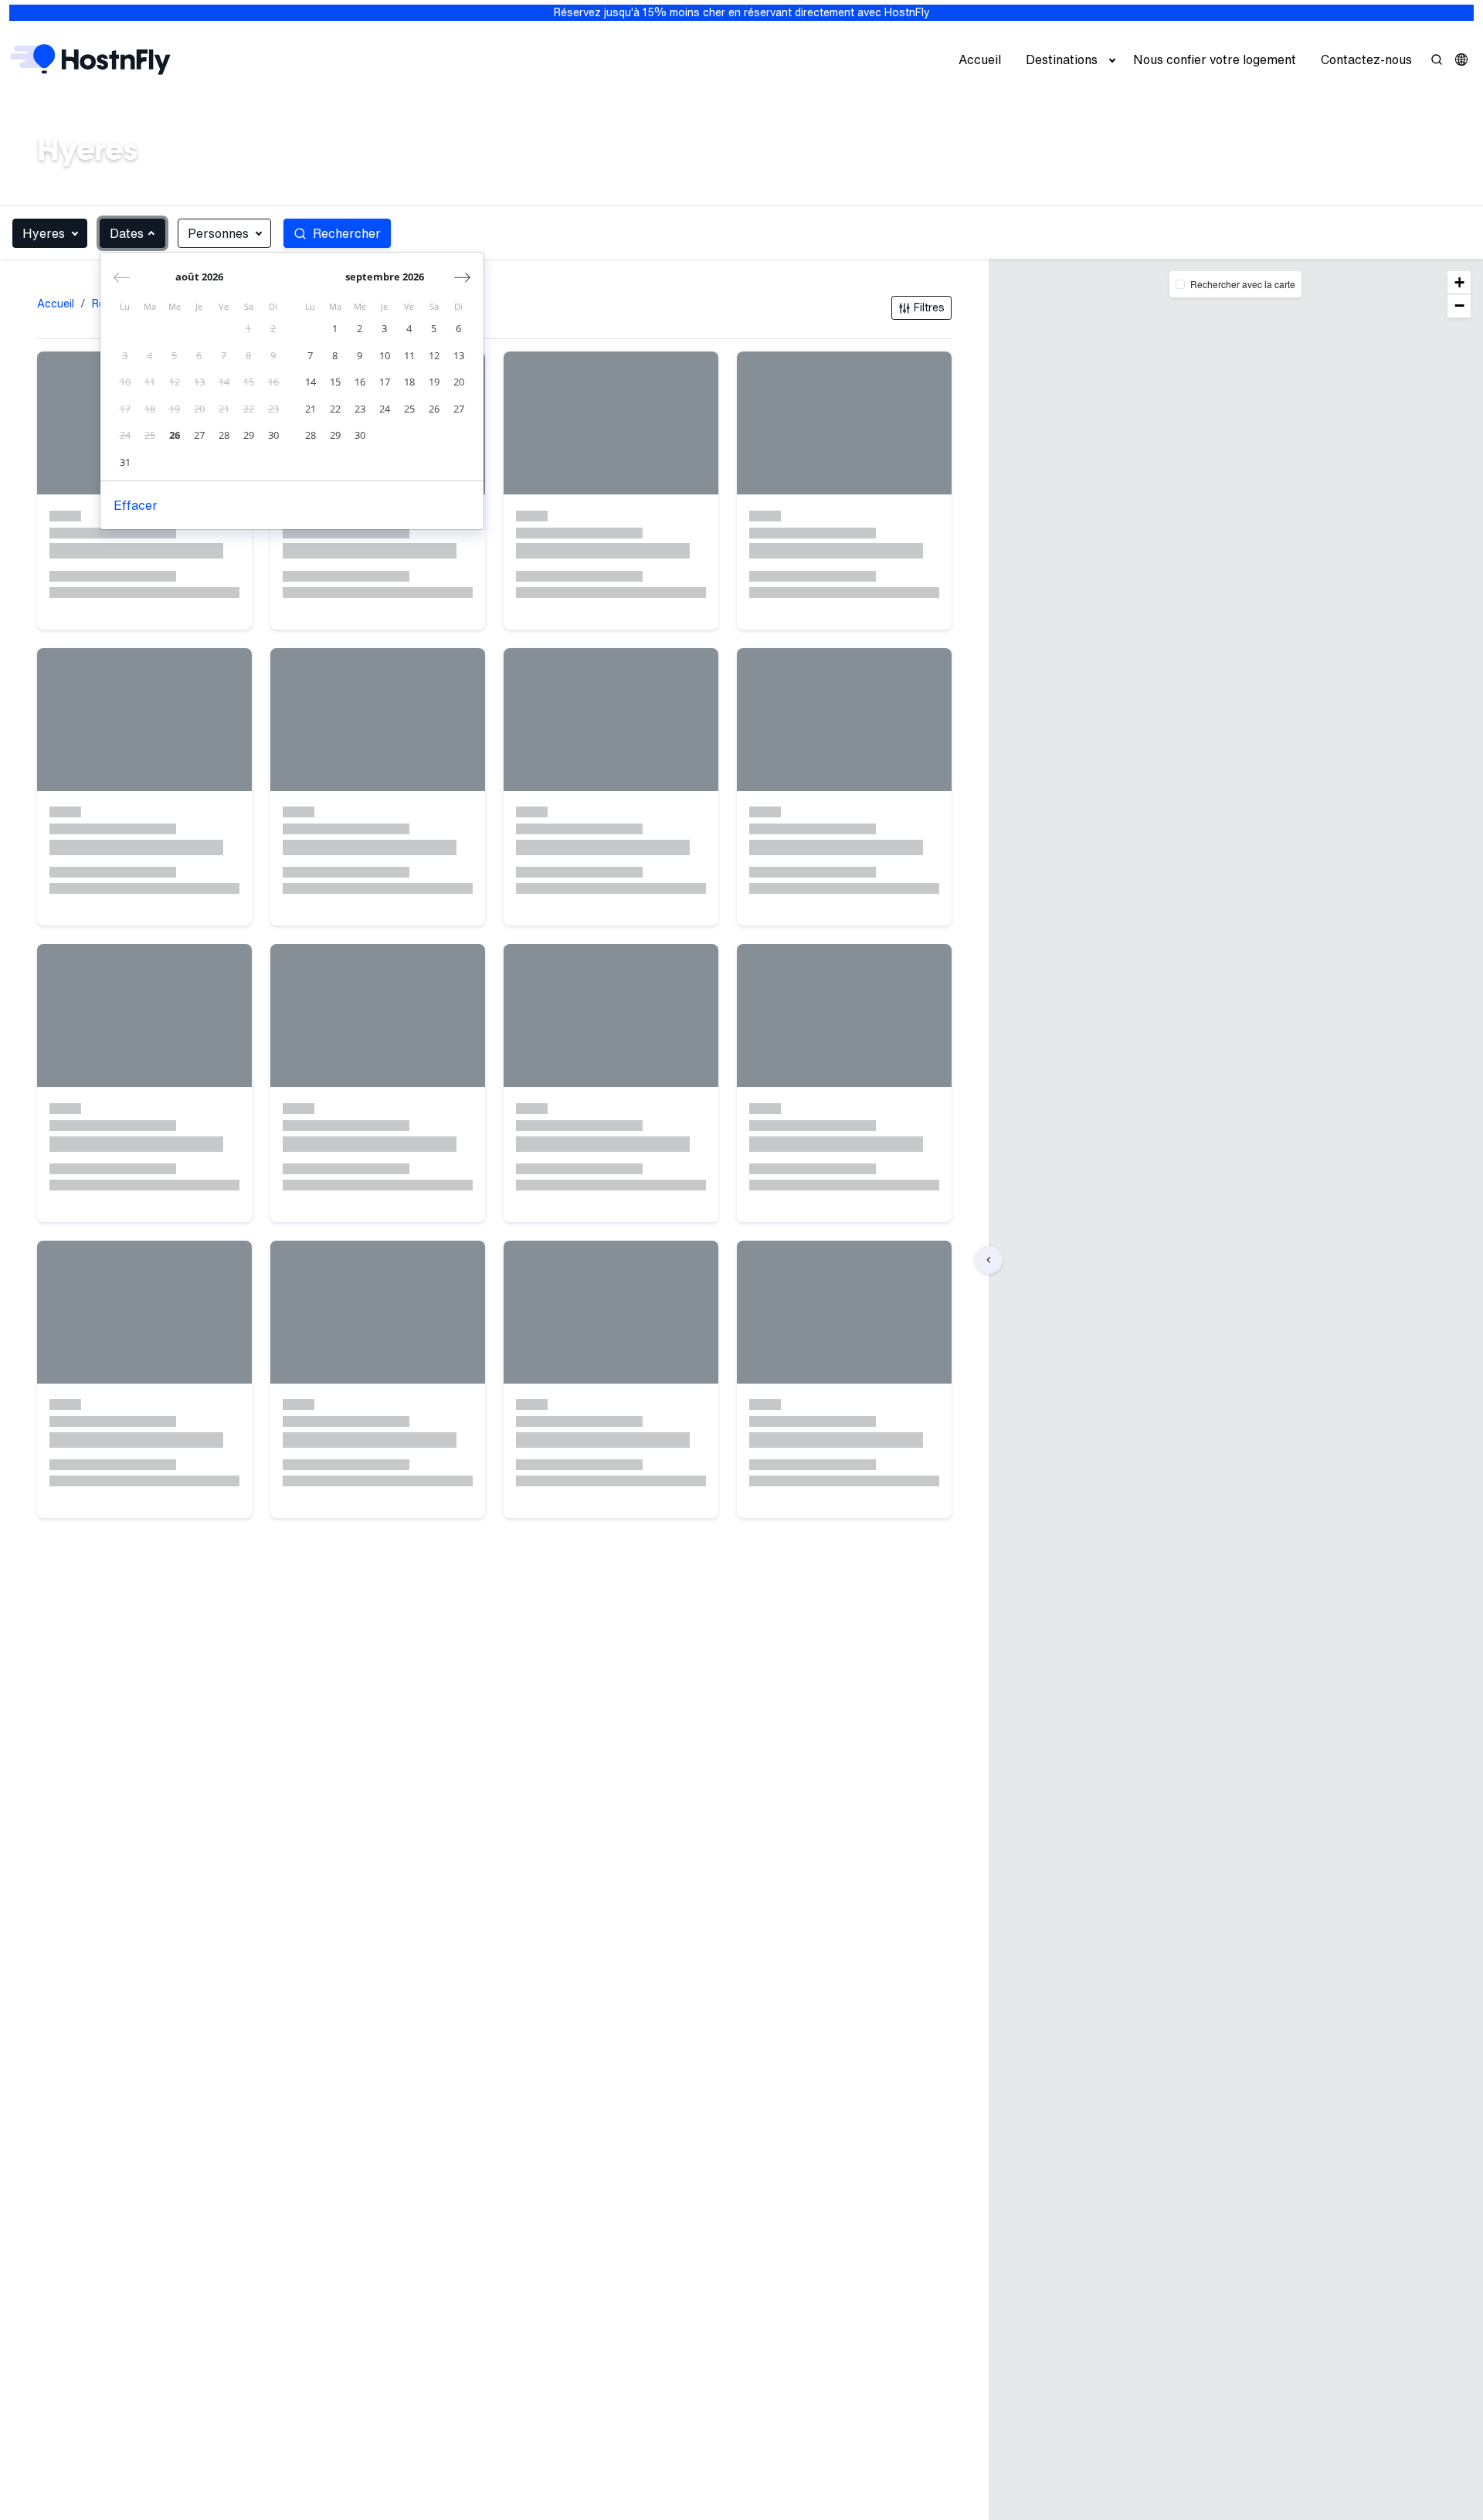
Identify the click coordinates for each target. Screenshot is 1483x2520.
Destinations (1062, 59)
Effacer (136, 505)
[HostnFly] (90, 59)
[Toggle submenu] (1112, 59)
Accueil (980, 59)
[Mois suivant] (462, 277)
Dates (127, 233)
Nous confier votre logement (1215, 59)
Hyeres (44, 233)
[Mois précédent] (122, 277)
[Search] (1437, 59)
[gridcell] (249, 329)
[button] (1461, 59)
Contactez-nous (1366, 59)
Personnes (218, 233)
